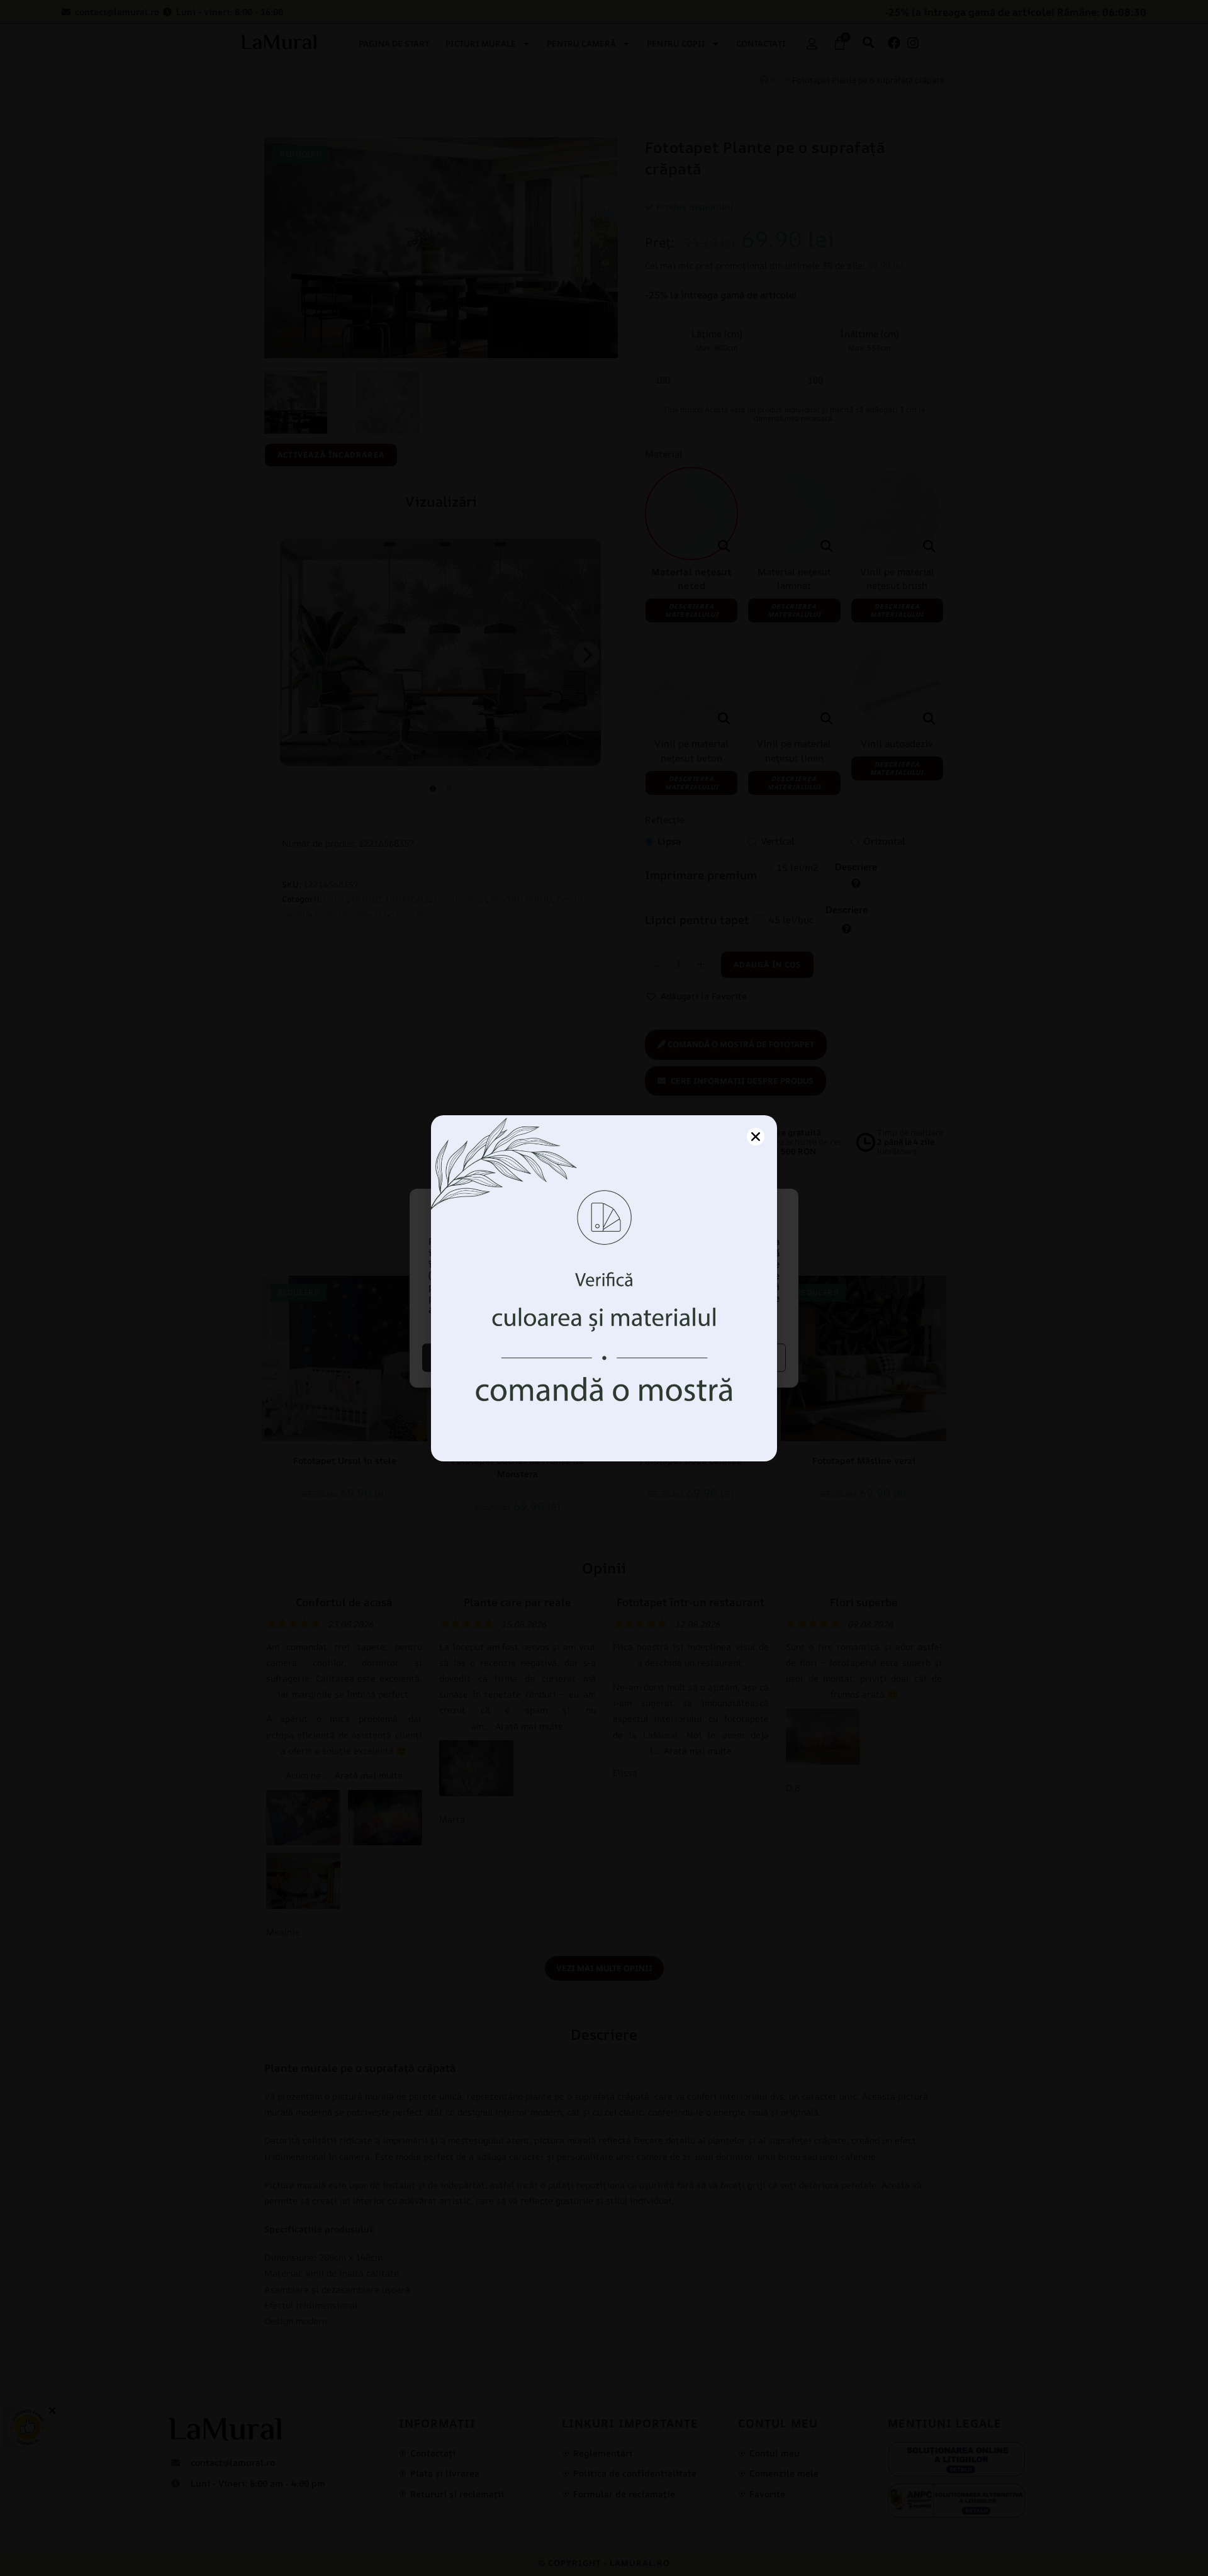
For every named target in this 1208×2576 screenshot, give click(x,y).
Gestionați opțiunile (697, 1357)
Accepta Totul (512, 1357)
